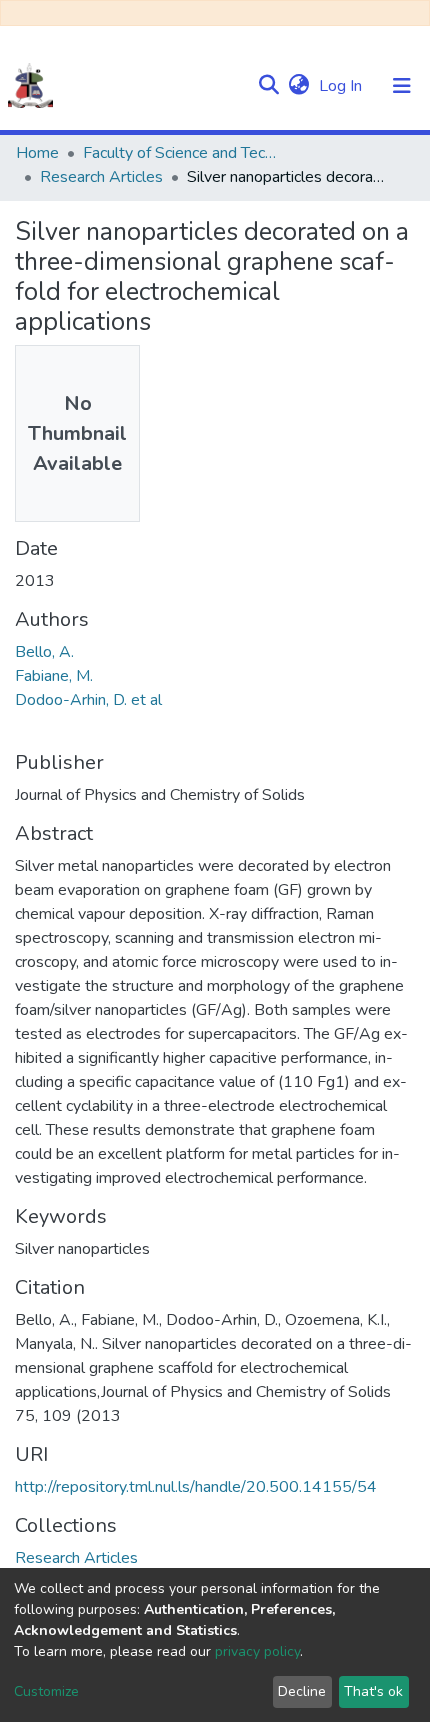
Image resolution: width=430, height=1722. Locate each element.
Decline (302, 1691)
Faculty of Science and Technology (183, 153)
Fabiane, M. (54, 676)
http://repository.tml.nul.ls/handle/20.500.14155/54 (196, 1487)
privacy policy (257, 1651)
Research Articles (101, 177)
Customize (46, 1691)
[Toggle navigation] (402, 86)
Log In (342, 86)
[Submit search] (268, 86)
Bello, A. (44, 652)
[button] (298, 86)
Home (37, 153)
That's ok (373, 1691)
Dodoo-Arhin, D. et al (88, 700)
